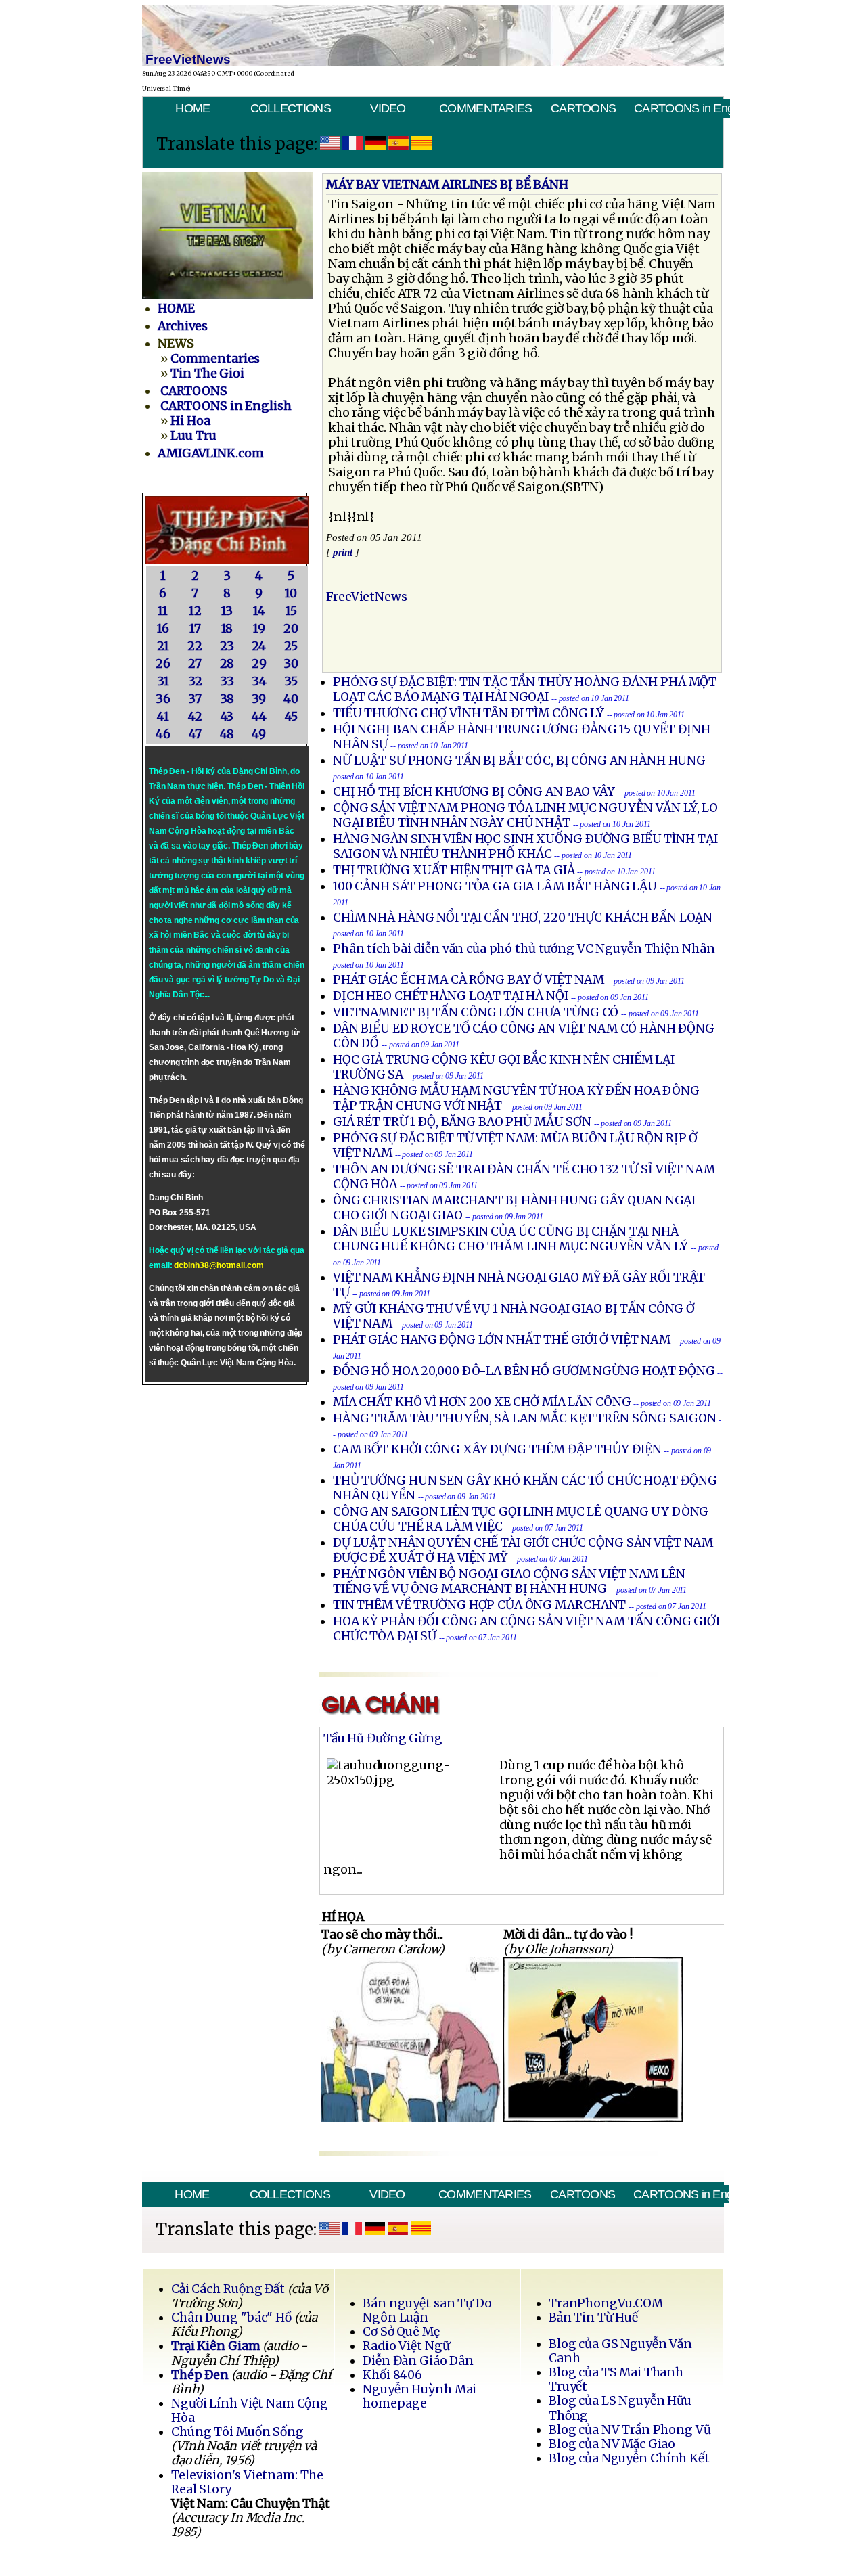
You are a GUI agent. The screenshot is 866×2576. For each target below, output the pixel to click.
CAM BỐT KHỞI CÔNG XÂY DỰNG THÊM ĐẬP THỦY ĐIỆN (497, 1449)
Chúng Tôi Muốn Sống (237, 2432)
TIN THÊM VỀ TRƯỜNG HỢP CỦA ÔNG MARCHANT (481, 1605)
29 (259, 664)
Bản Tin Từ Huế (593, 2318)
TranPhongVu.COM (606, 2303)
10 (291, 593)
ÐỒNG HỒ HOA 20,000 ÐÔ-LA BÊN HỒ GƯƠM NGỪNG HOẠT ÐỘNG (524, 1371)
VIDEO (388, 108)
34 (259, 681)
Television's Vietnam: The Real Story (247, 2482)
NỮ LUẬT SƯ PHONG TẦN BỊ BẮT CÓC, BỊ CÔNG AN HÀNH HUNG (521, 761)
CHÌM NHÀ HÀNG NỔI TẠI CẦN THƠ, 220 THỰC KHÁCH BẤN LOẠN (523, 918)
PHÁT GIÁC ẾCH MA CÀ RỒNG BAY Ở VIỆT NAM (470, 980)
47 (195, 734)
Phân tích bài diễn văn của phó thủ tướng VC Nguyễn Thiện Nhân (524, 949)
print (343, 552)
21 (163, 646)
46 (163, 734)
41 (163, 717)
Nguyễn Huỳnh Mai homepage (419, 2396)
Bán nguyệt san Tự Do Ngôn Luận (427, 2310)
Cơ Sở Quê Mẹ (401, 2332)
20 (291, 629)
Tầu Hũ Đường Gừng (383, 1738)
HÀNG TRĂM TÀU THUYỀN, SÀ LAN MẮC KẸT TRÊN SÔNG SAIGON (525, 1418)
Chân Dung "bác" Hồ (231, 2318)
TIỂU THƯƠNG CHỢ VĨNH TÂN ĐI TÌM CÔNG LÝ (469, 713)
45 (291, 717)
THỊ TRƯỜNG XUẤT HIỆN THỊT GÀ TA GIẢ (454, 870)
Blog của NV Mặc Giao (612, 2444)
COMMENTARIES (486, 108)
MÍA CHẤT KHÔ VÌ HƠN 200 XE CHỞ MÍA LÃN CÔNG (482, 1402)
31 (163, 681)
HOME (192, 108)
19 (259, 629)
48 (227, 734)
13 (227, 611)
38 (227, 699)
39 (259, 699)
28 (227, 664)
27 (195, 664)
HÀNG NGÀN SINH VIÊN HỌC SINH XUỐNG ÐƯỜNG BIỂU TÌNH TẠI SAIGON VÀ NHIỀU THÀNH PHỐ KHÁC (525, 846)
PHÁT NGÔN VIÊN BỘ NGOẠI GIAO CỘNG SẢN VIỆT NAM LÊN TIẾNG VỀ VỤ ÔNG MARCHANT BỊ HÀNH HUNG (509, 1581)
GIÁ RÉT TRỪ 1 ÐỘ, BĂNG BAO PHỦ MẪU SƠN (463, 1122)
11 (163, 611)
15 (291, 611)
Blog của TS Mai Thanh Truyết (616, 2379)
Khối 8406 (392, 2375)
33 (227, 681)
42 (195, 717)
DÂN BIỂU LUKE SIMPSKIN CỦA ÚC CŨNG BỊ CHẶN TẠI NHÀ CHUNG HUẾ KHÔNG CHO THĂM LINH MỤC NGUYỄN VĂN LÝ (512, 1239)
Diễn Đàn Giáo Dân (418, 2361)
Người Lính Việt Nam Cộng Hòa (250, 2411)
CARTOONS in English (682, 108)
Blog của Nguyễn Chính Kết (629, 2458)
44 (259, 717)
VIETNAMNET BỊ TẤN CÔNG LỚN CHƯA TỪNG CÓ (476, 1012)
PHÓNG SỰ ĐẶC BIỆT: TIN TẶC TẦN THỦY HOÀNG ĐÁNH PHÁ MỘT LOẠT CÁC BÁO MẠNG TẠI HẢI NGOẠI (525, 690)
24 (259, 646)
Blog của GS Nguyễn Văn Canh (620, 2351)
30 (291, 664)
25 (291, 646)
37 (195, 699)
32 (195, 681)
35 (291, 681)
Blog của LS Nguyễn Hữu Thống (620, 2408)
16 (163, 629)
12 (195, 611)
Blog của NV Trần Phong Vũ (630, 2430)
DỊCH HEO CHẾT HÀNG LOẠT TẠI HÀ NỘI (451, 996)
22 (195, 646)
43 (227, 717)
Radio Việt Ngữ (406, 2346)
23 (227, 646)
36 (163, 699)
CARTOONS (583, 108)
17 (195, 629)
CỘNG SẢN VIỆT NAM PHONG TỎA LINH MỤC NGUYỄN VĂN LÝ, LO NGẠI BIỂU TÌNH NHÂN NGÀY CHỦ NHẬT (525, 815)
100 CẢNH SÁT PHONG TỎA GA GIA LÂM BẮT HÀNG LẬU (496, 886)
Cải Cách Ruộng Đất (228, 2289)
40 (291, 699)
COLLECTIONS (291, 108)
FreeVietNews (367, 597)
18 (227, 629)
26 (163, 664)
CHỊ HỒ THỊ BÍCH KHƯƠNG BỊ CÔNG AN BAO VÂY (475, 792)
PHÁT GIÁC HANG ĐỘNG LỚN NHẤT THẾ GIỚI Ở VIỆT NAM (503, 1340)
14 (259, 611)
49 (259, 734)
